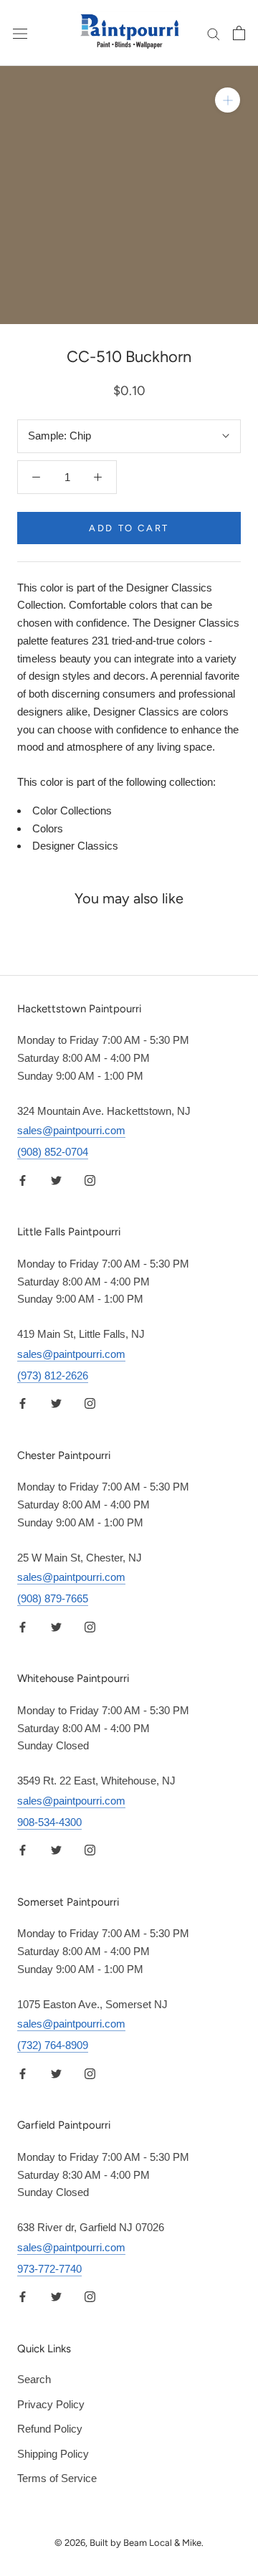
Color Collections (72, 811)
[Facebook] (23, 1180)
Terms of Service (57, 2478)
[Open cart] (239, 33)
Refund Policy (50, 2429)
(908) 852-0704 (53, 1152)
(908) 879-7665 (53, 1598)
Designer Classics (75, 846)
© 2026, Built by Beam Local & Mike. (129, 2543)
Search (34, 2379)
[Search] (214, 33)
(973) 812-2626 (53, 1375)
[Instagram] (90, 1180)
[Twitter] (56, 1180)
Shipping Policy (53, 2454)
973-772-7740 (49, 2269)
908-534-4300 (49, 1822)
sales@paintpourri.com (71, 1130)
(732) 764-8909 (53, 2045)
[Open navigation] (20, 33)
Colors (48, 828)
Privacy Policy (51, 2404)
